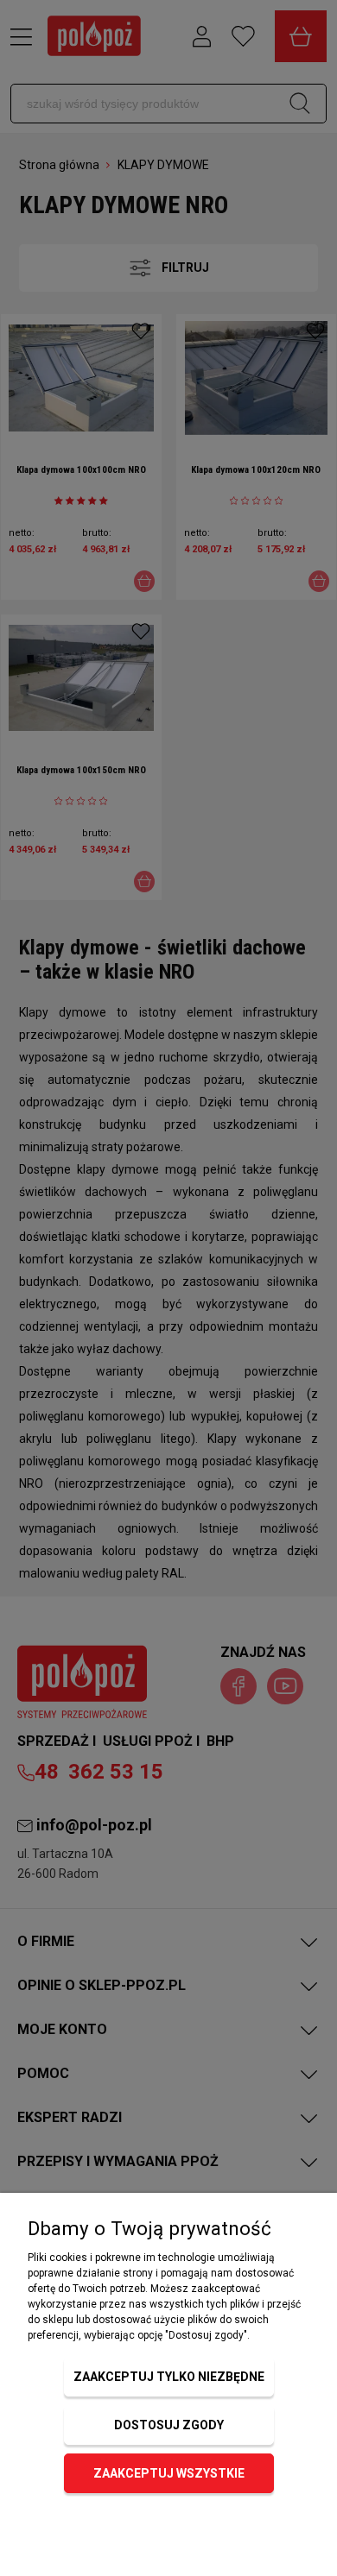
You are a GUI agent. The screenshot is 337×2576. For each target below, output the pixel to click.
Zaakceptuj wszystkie (169, 2473)
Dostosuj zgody (169, 2425)
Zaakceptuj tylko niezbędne (169, 2377)
